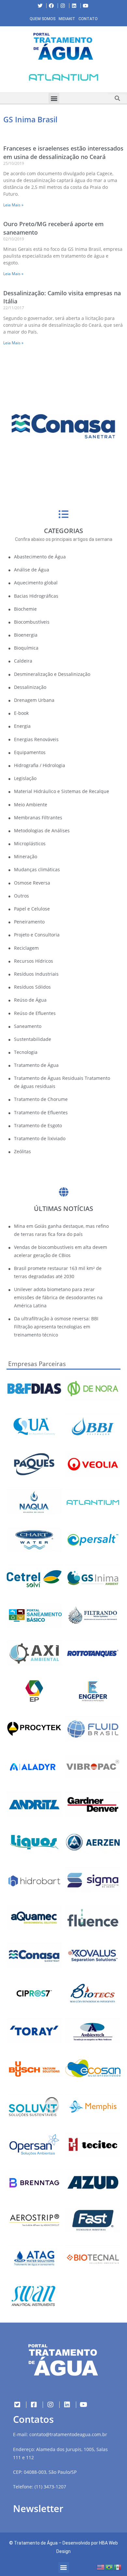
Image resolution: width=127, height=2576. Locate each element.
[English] (101, 2567)
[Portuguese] (109, 2567)
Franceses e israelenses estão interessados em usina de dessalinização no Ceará (63, 152)
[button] (5, 79)
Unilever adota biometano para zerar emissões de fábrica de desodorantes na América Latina (58, 1297)
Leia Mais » (13, 205)
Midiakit (67, 19)
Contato (88, 19)
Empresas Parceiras (37, 1364)
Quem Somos (42, 19)
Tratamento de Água (36, 2543)
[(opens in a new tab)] (63, 77)
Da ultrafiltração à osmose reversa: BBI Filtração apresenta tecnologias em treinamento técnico (56, 1327)
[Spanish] (118, 2567)
